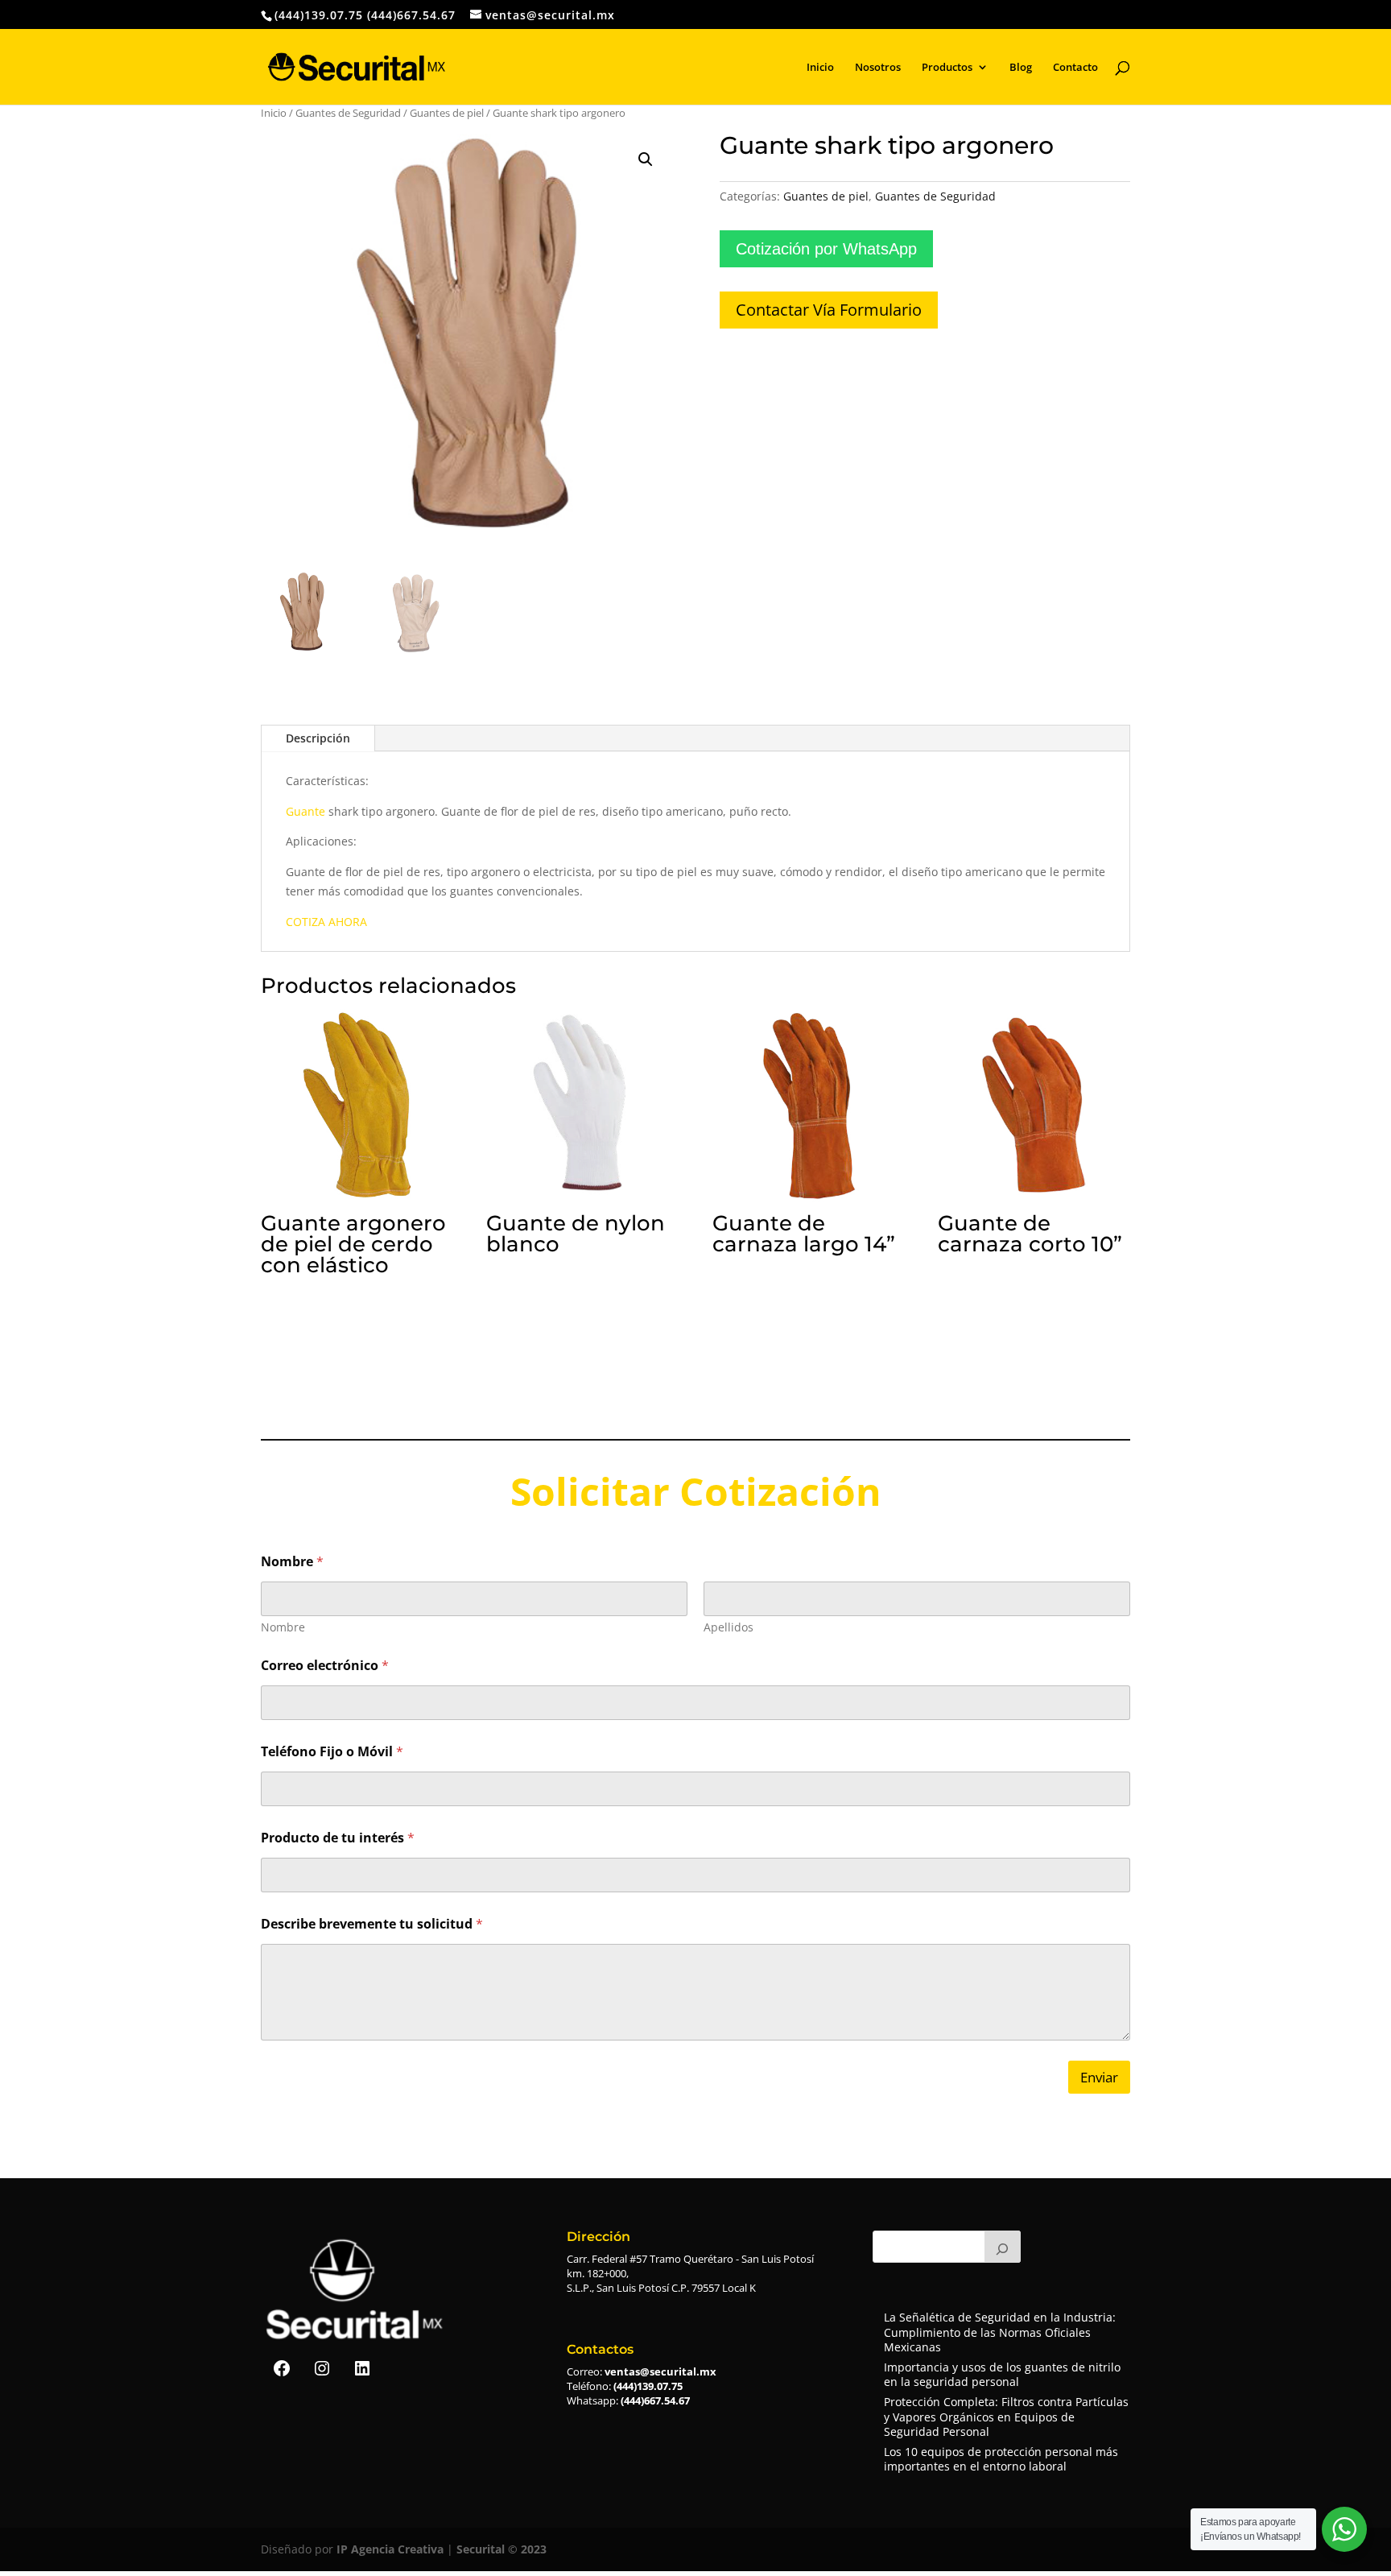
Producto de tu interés (338, 1838)
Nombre (283, 1627)
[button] (646, 159)
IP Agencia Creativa (390, 2549)
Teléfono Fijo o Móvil (332, 1752)
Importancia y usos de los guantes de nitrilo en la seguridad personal (1002, 2374)
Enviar (1099, 2077)
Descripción (318, 738)
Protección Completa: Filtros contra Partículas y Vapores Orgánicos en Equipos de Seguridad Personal (1006, 2416)
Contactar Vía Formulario (829, 310)
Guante (305, 811)
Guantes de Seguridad (348, 113)
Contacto (1075, 68)
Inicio (820, 68)
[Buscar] (1003, 2247)
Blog (1021, 68)
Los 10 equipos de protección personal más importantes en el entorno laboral (1001, 2459)
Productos (947, 68)
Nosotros (878, 68)
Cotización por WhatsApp (826, 249)
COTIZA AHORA (326, 922)
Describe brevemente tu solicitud (372, 1924)
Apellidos (729, 1627)
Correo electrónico (325, 1666)
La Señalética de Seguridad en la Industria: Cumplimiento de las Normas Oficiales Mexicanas (1000, 2332)
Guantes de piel (447, 113)
